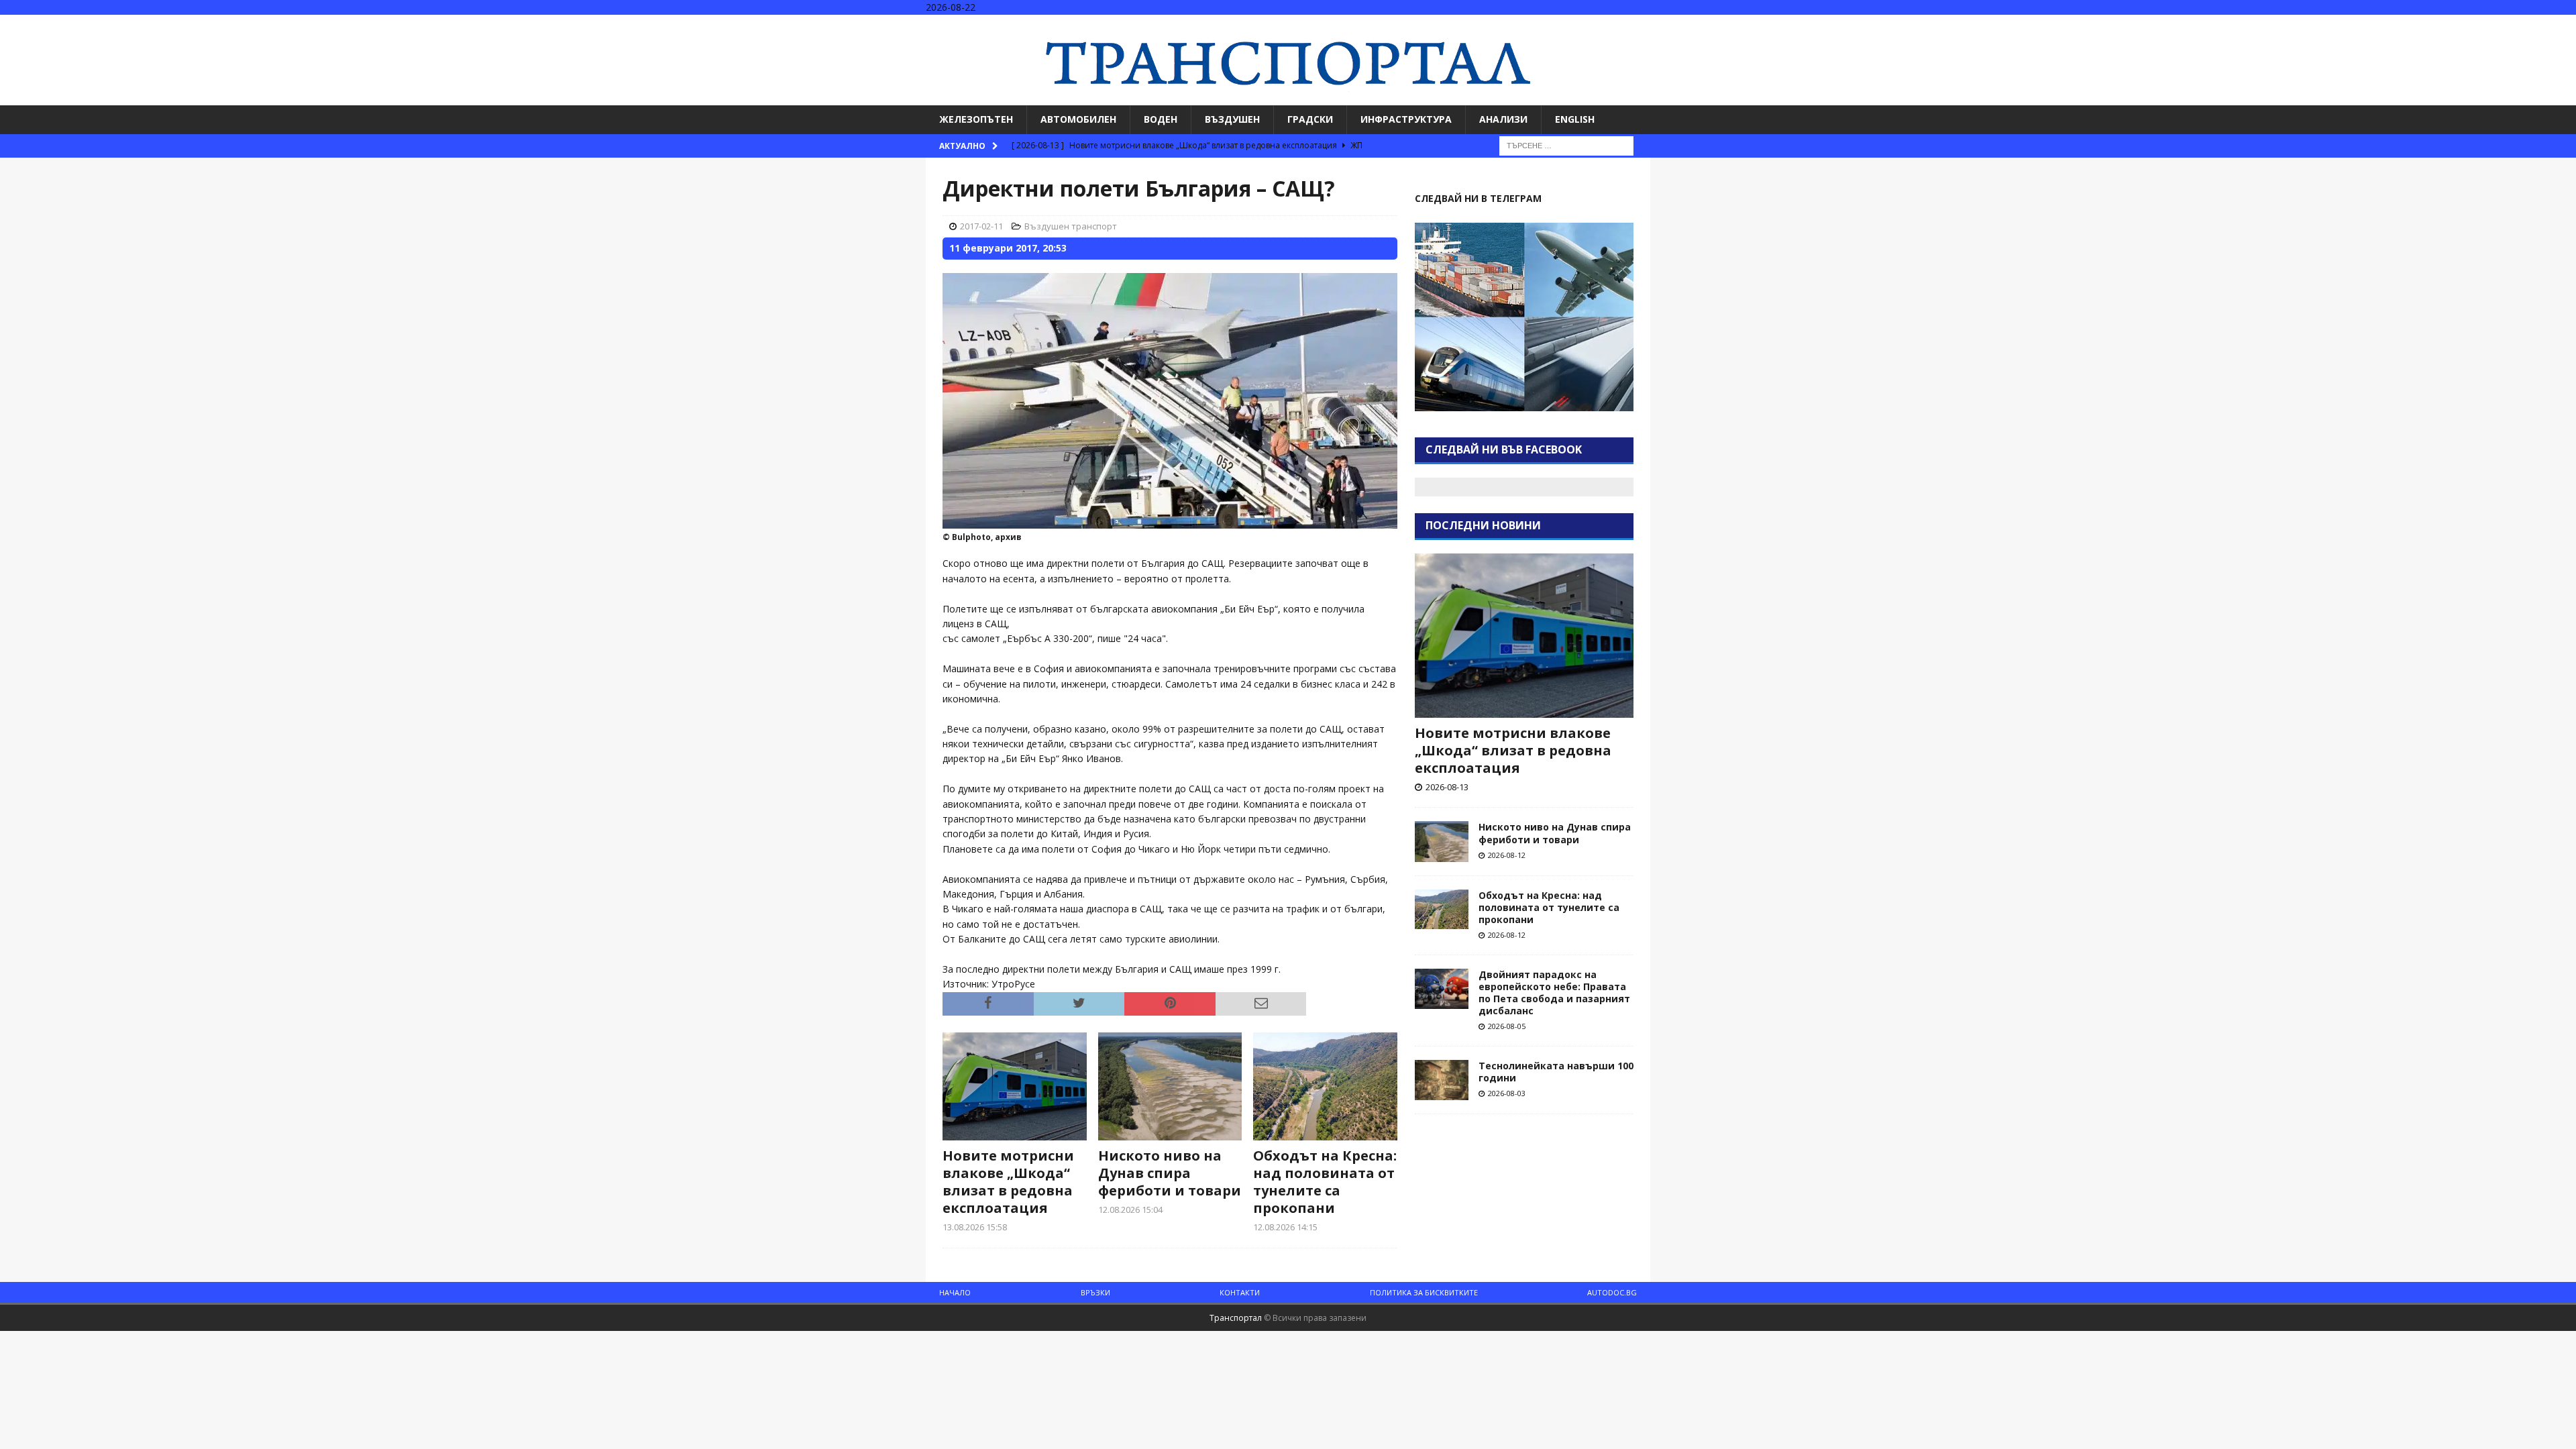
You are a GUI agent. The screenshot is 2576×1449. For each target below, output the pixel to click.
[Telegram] (2564, 26)
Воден (1161, 119)
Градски (1310, 119)
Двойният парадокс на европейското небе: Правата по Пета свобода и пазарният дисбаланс (1554, 993)
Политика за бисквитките (1424, 1292)
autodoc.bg (1612, 1292)
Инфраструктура (1406, 119)
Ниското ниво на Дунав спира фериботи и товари (1170, 1173)
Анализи (1503, 119)
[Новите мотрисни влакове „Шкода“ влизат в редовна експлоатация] (1015, 1086)
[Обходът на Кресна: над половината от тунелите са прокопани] (1325, 1086)
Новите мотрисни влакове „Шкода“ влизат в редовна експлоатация (1008, 1182)
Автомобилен (1078, 119)
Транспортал (1236, 1318)
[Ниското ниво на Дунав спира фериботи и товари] (1170, 1086)
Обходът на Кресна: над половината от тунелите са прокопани (1325, 1182)
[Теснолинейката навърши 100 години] (1442, 1080)
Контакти (1240, 1292)
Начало (955, 1292)
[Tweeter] (2538, 26)
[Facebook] (2512, 26)
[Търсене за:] (1566, 145)
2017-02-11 (981, 226)
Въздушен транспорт (1071, 226)
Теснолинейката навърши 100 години (1556, 1072)
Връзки (1095, 1292)
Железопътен (976, 119)
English (1575, 119)
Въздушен (1232, 119)
